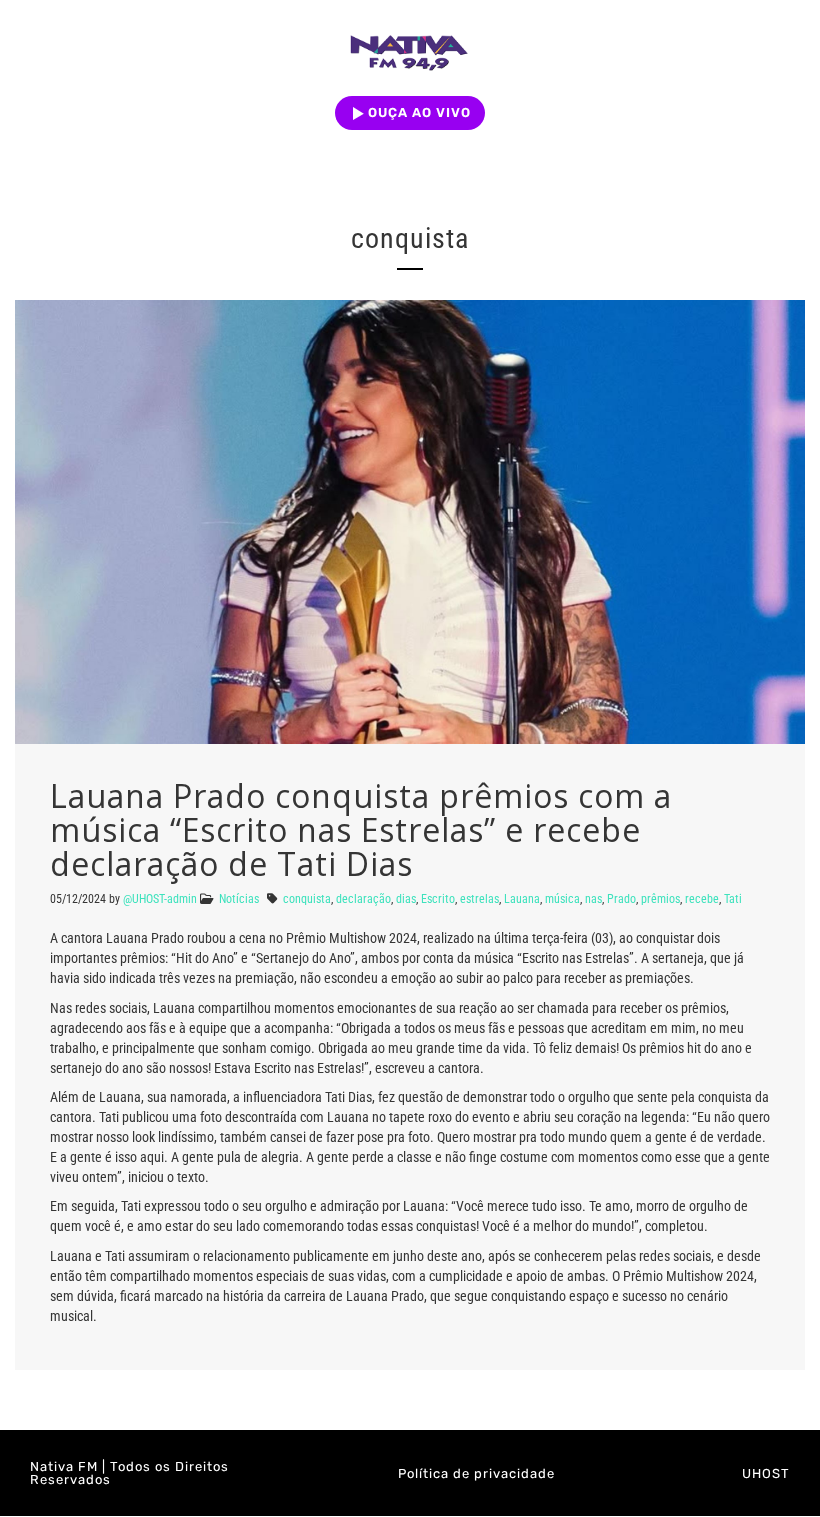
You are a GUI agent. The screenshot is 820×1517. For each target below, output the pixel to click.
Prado (621, 899)
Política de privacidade (476, 1473)
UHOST (766, 1473)
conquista (307, 899)
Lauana (522, 899)
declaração (363, 899)
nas (593, 899)
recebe (702, 899)
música (562, 899)
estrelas (479, 899)
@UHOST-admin (160, 899)
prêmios (660, 899)
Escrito (438, 899)
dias (406, 899)
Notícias (239, 899)
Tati (733, 899)
